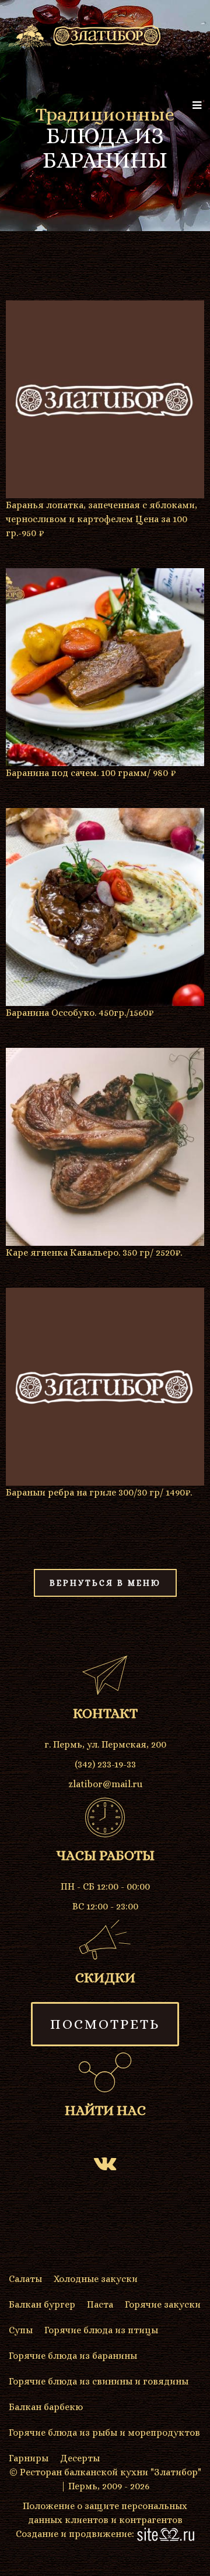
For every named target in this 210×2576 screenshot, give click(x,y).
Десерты (80, 2458)
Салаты (25, 2279)
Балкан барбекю (46, 2407)
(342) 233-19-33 (105, 1764)
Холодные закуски (96, 2279)
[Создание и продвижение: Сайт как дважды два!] (166, 2534)
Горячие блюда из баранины (73, 2356)
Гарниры (29, 2458)
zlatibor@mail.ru (105, 1784)
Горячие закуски (163, 2304)
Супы (21, 2330)
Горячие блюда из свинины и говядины (99, 2381)
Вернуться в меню (105, 1583)
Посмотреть (105, 2024)
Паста (100, 2304)
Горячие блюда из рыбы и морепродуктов (104, 2433)
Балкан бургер (42, 2304)
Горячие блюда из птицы (101, 2330)
